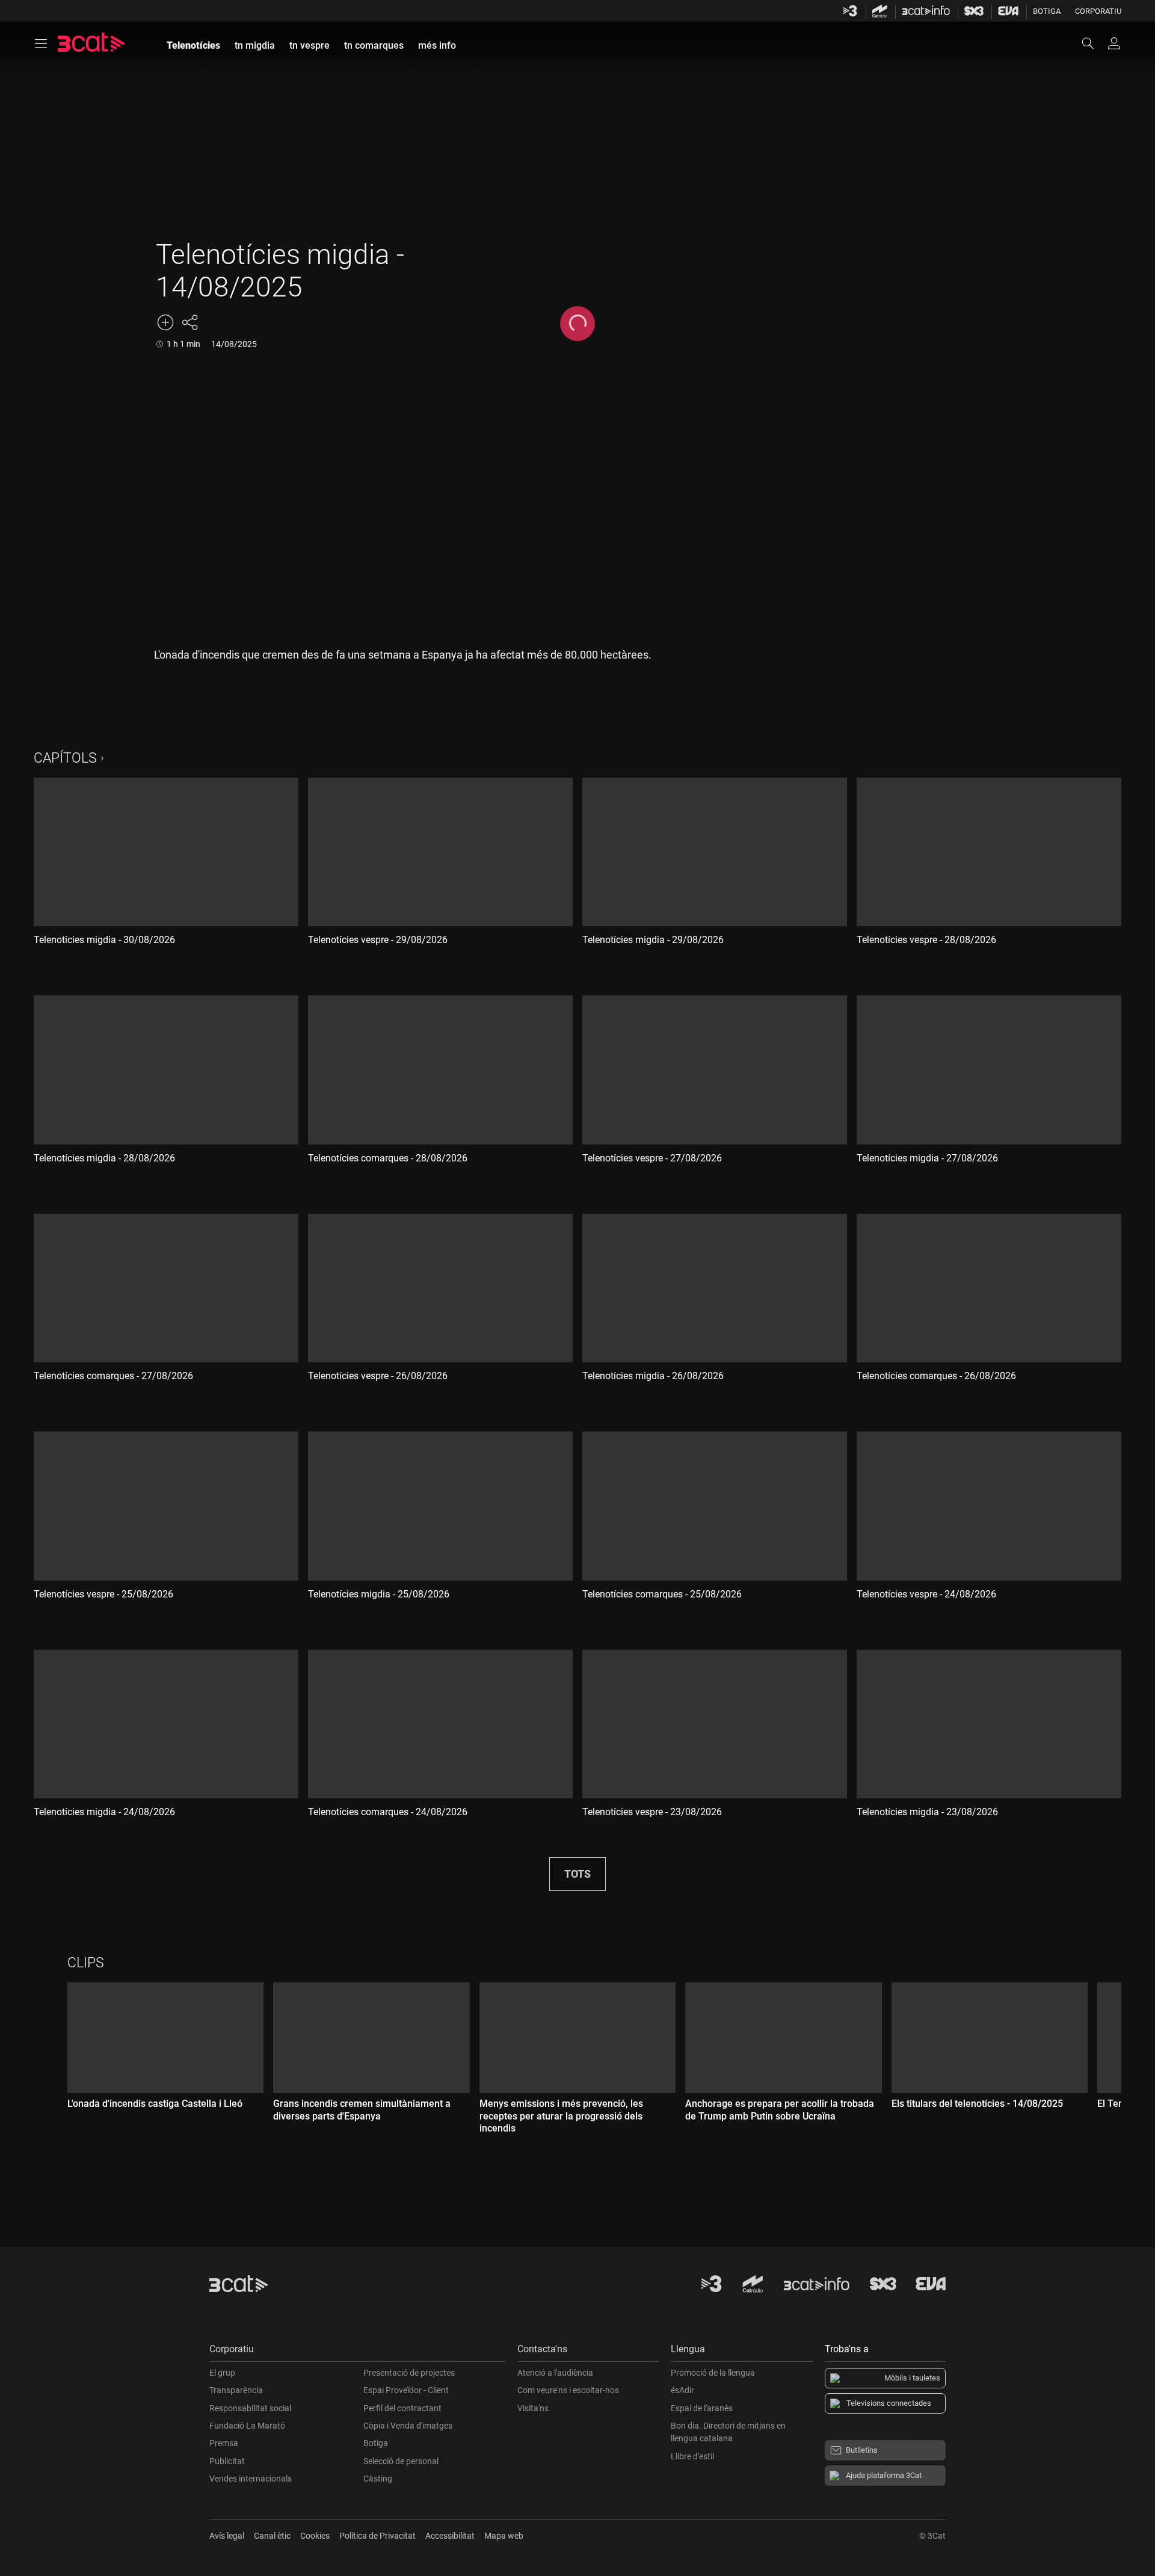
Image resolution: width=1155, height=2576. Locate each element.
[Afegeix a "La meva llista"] (165, 322)
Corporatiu (1098, 11)
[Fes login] (1114, 43)
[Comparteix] (189, 322)
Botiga (1047, 11)
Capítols (65, 758)
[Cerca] (1094, 43)
